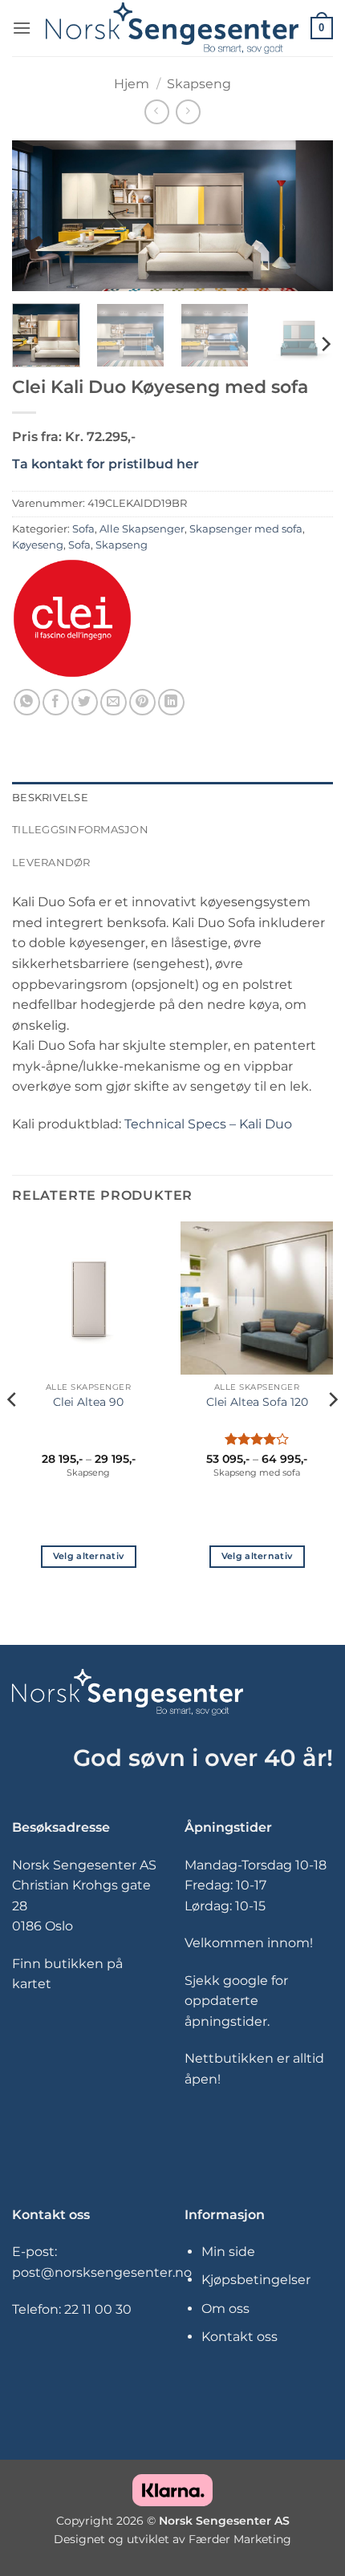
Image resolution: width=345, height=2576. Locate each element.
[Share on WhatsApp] (27, 702)
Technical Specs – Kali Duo (208, 1124)
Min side (228, 2252)
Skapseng (199, 84)
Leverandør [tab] (51, 863)
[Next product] (157, 112)
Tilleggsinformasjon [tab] (80, 830)
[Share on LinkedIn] (171, 702)
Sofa (83, 529)
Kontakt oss (239, 2337)
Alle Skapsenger (142, 529)
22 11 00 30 (98, 2309)
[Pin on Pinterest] (142, 702)
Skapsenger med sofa (246, 529)
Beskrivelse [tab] (50, 798)
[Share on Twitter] (85, 702)
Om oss (225, 2309)
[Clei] (72, 618)
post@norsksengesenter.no (102, 2272)
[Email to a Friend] (114, 702)
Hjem (132, 84)
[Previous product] (188, 112)
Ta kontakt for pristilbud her (106, 464)
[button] (22, 28)
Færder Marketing (240, 2540)
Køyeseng (38, 545)
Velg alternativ (89, 1556)
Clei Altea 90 (88, 1402)
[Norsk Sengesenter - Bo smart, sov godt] (172, 28)
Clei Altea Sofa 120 (257, 1402)
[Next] (306, 216)
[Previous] (39, 216)
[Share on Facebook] (56, 702)
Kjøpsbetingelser (256, 2280)
